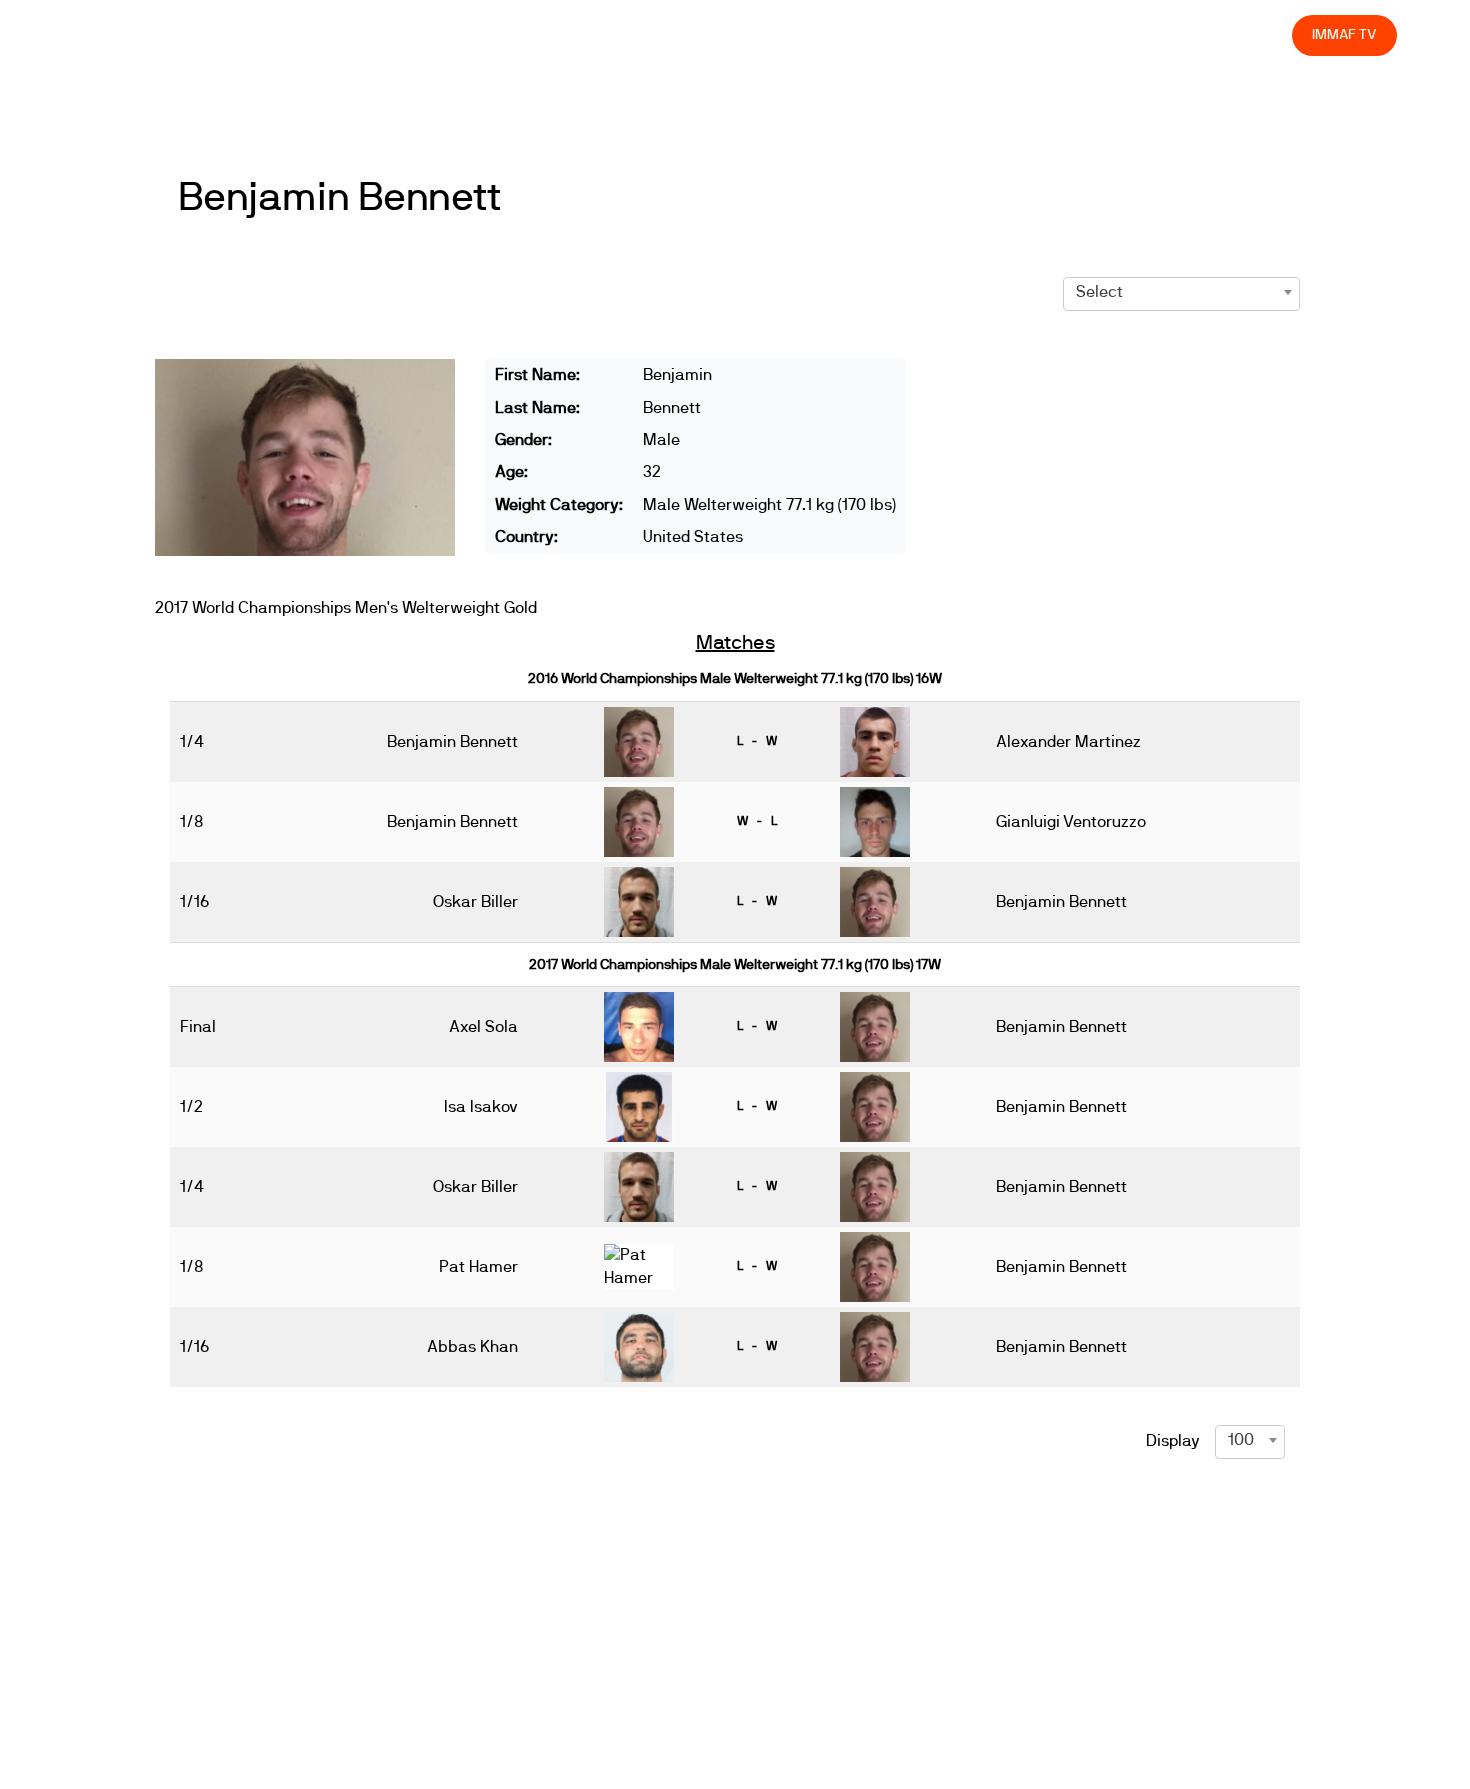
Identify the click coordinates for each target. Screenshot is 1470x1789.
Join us (1017, 34)
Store (1258, 34)
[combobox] (1181, 292)
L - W (757, 741)
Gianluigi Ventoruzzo (1071, 822)
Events (760, 34)
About (832, 34)
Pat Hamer (478, 1267)
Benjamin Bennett (339, 198)
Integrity (1183, 34)
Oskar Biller (475, 902)
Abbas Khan (472, 1347)
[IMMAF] (121, 35)
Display (1173, 1441)
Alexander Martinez (1068, 742)
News (689, 34)
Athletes (1098, 34)
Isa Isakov (481, 1107)
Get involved (923, 34)
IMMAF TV (1344, 34)
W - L (757, 821)
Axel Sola (483, 1027)
